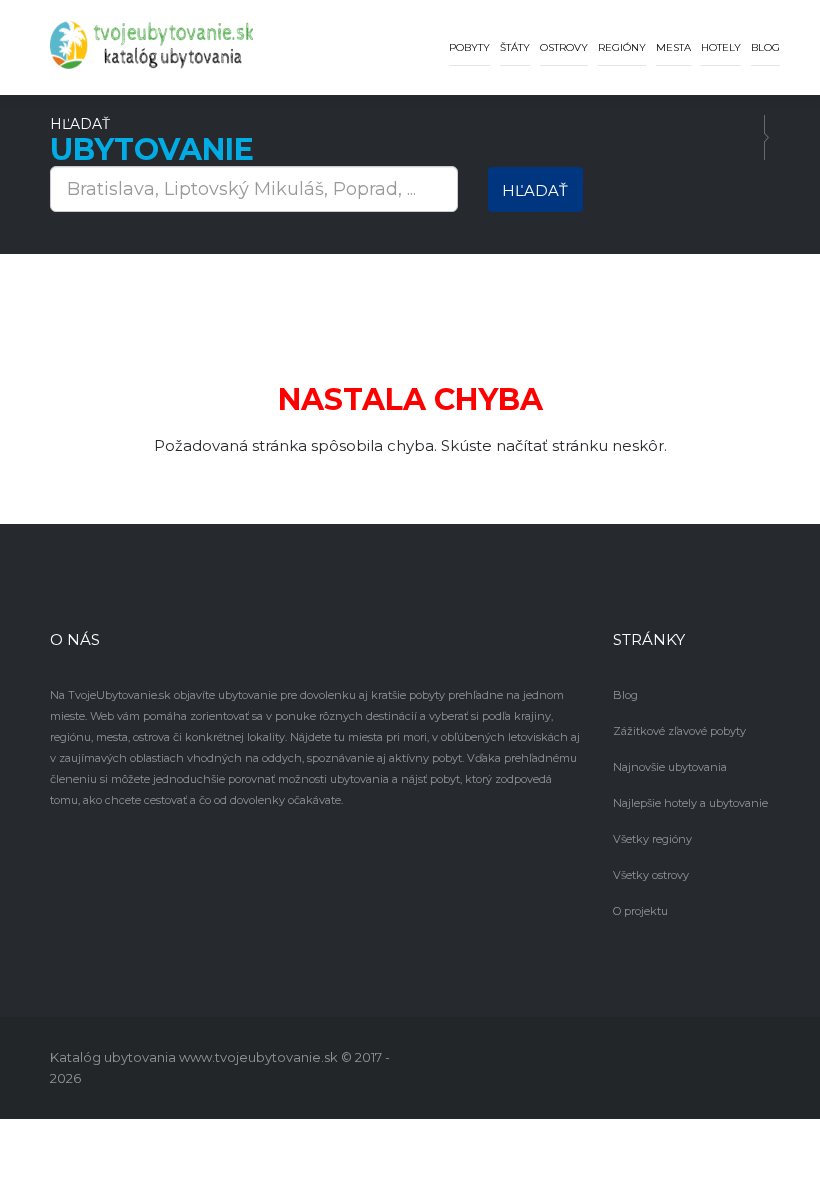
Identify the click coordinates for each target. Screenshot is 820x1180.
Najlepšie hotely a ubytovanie (690, 803)
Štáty (515, 47)
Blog (765, 47)
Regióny (622, 47)
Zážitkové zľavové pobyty (679, 731)
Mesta (673, 47)
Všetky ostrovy (651, 875)
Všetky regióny (652, 839)
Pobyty (469, 47)
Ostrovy (564, 47)
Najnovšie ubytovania (670, 767)
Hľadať (535, 190)
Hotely (721, 47)
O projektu (640, 911)
